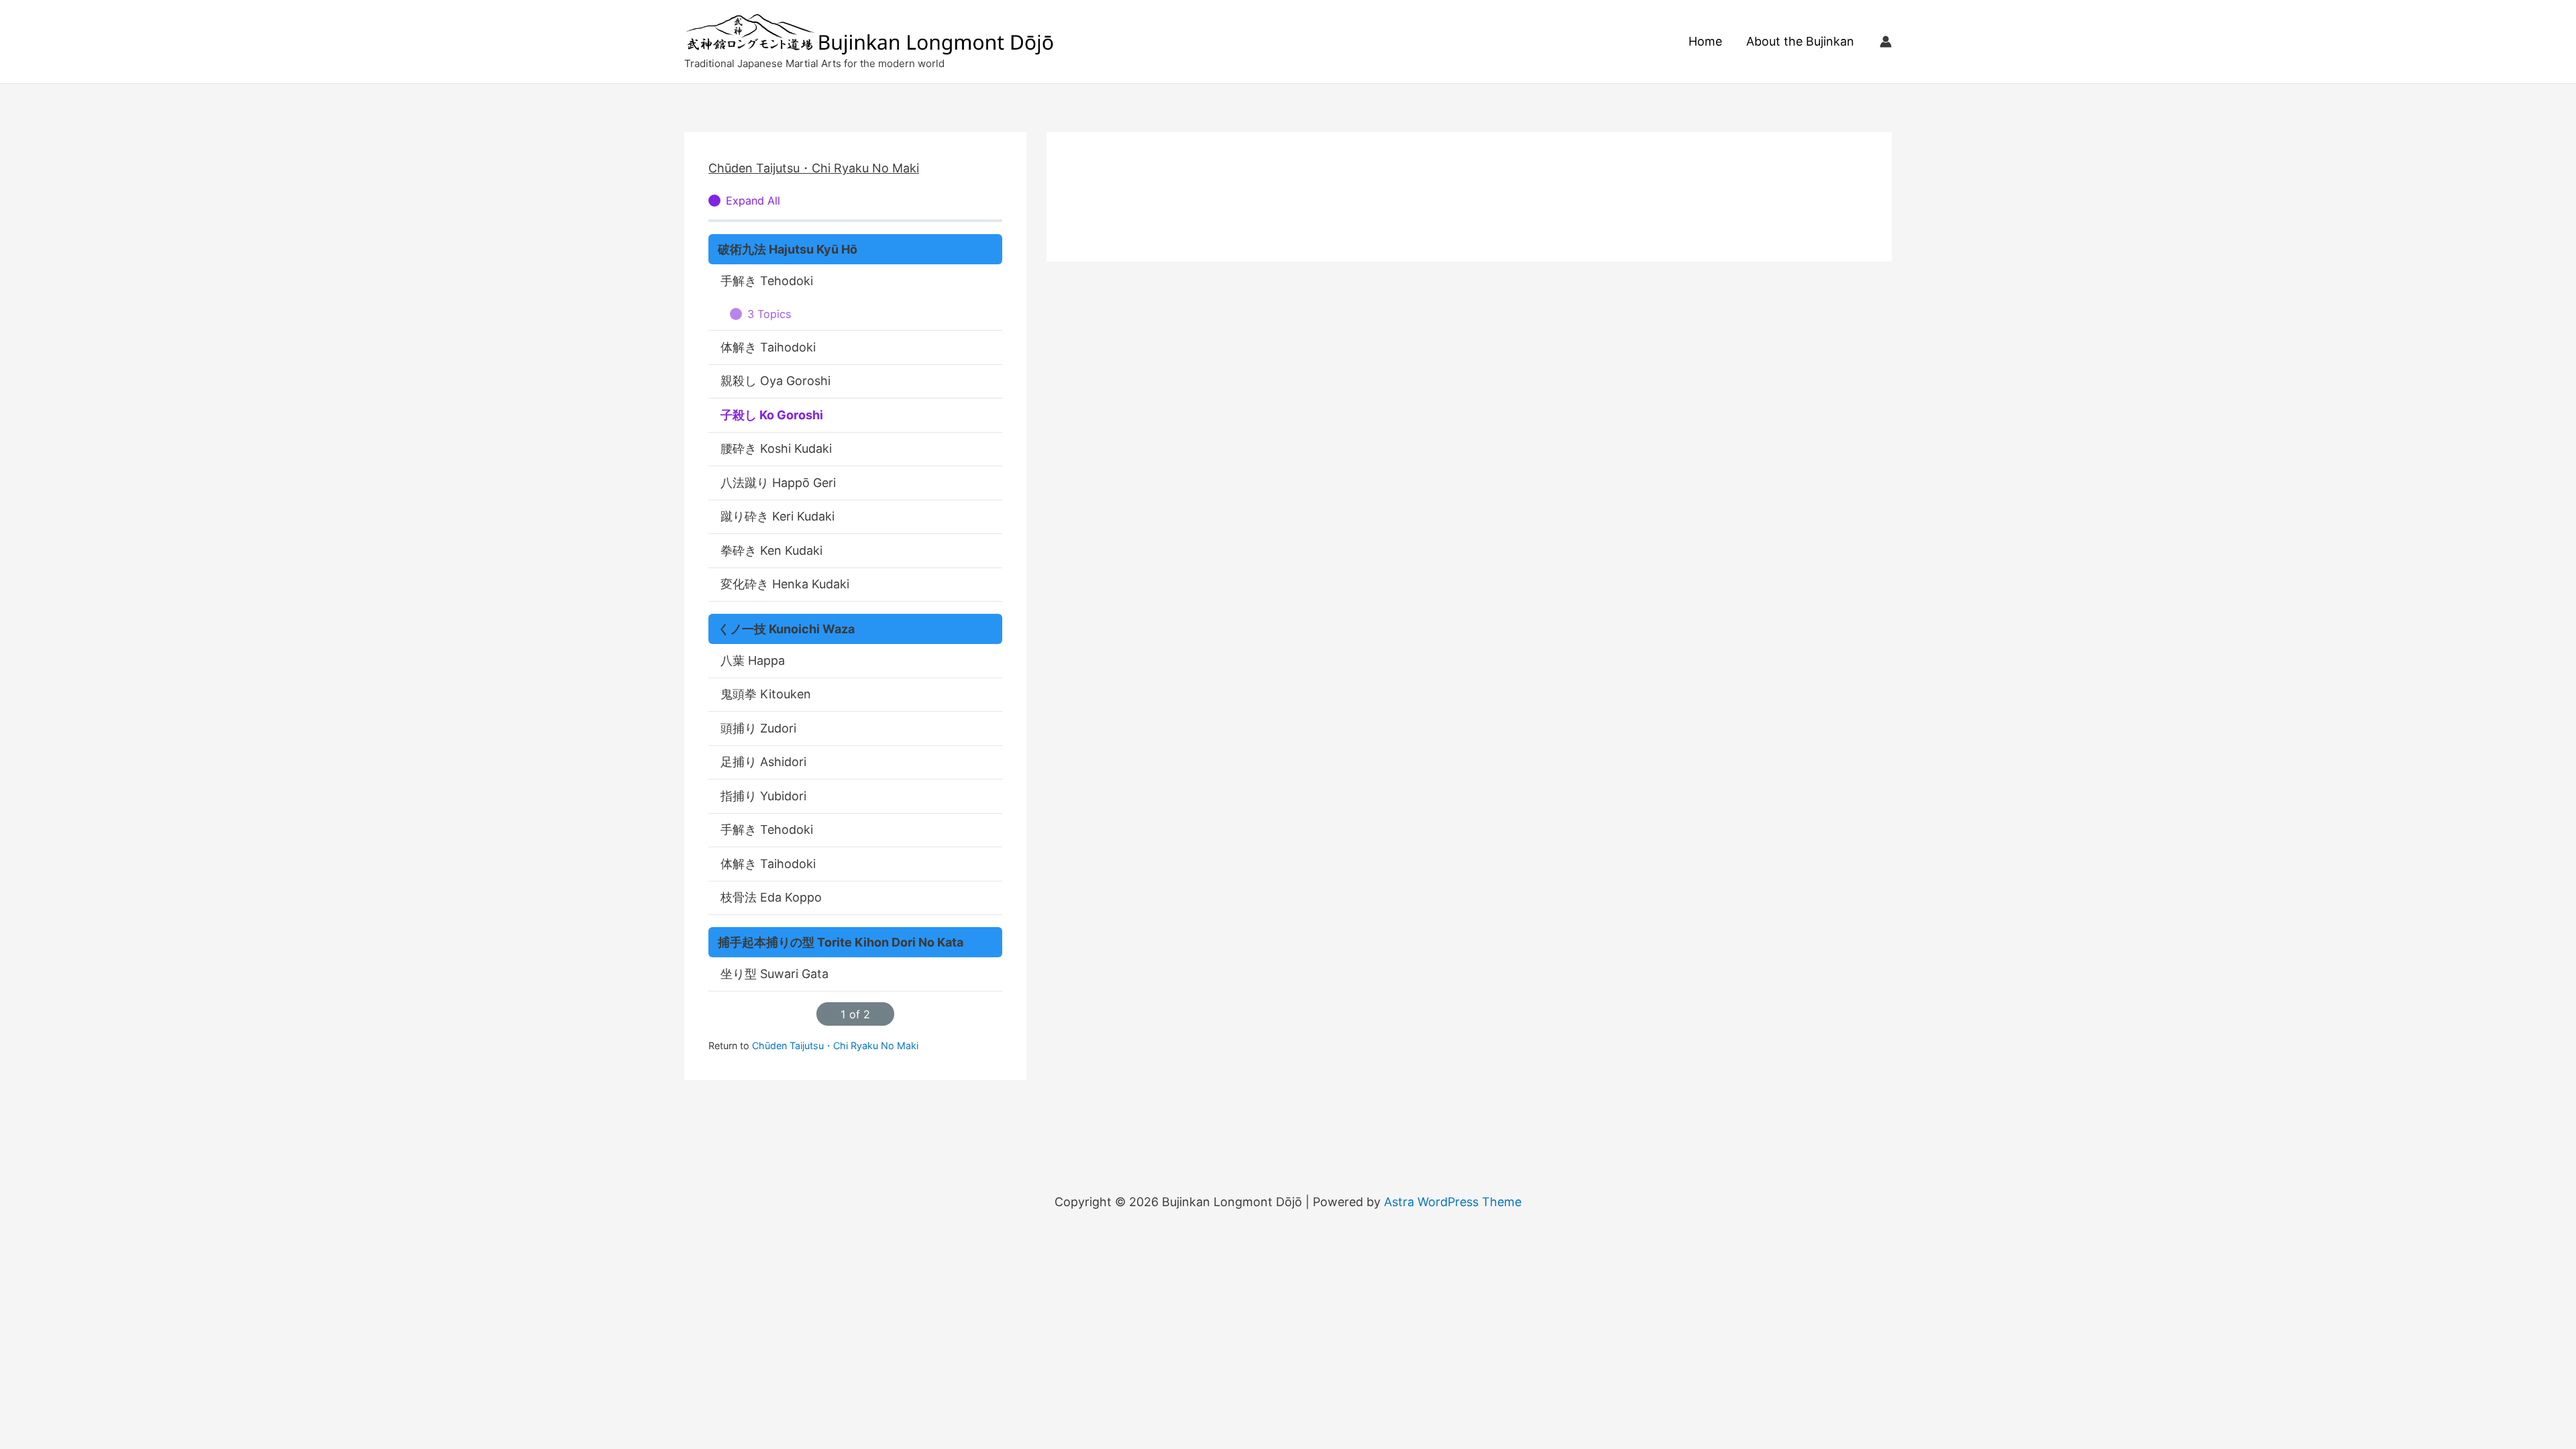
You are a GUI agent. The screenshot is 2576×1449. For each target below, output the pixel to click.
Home (1705, 41)
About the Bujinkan (1800, 41)
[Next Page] (883, 1014)
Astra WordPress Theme (1453, 1202)
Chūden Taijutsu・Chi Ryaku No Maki (814, 168)
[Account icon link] (1886, 42)
